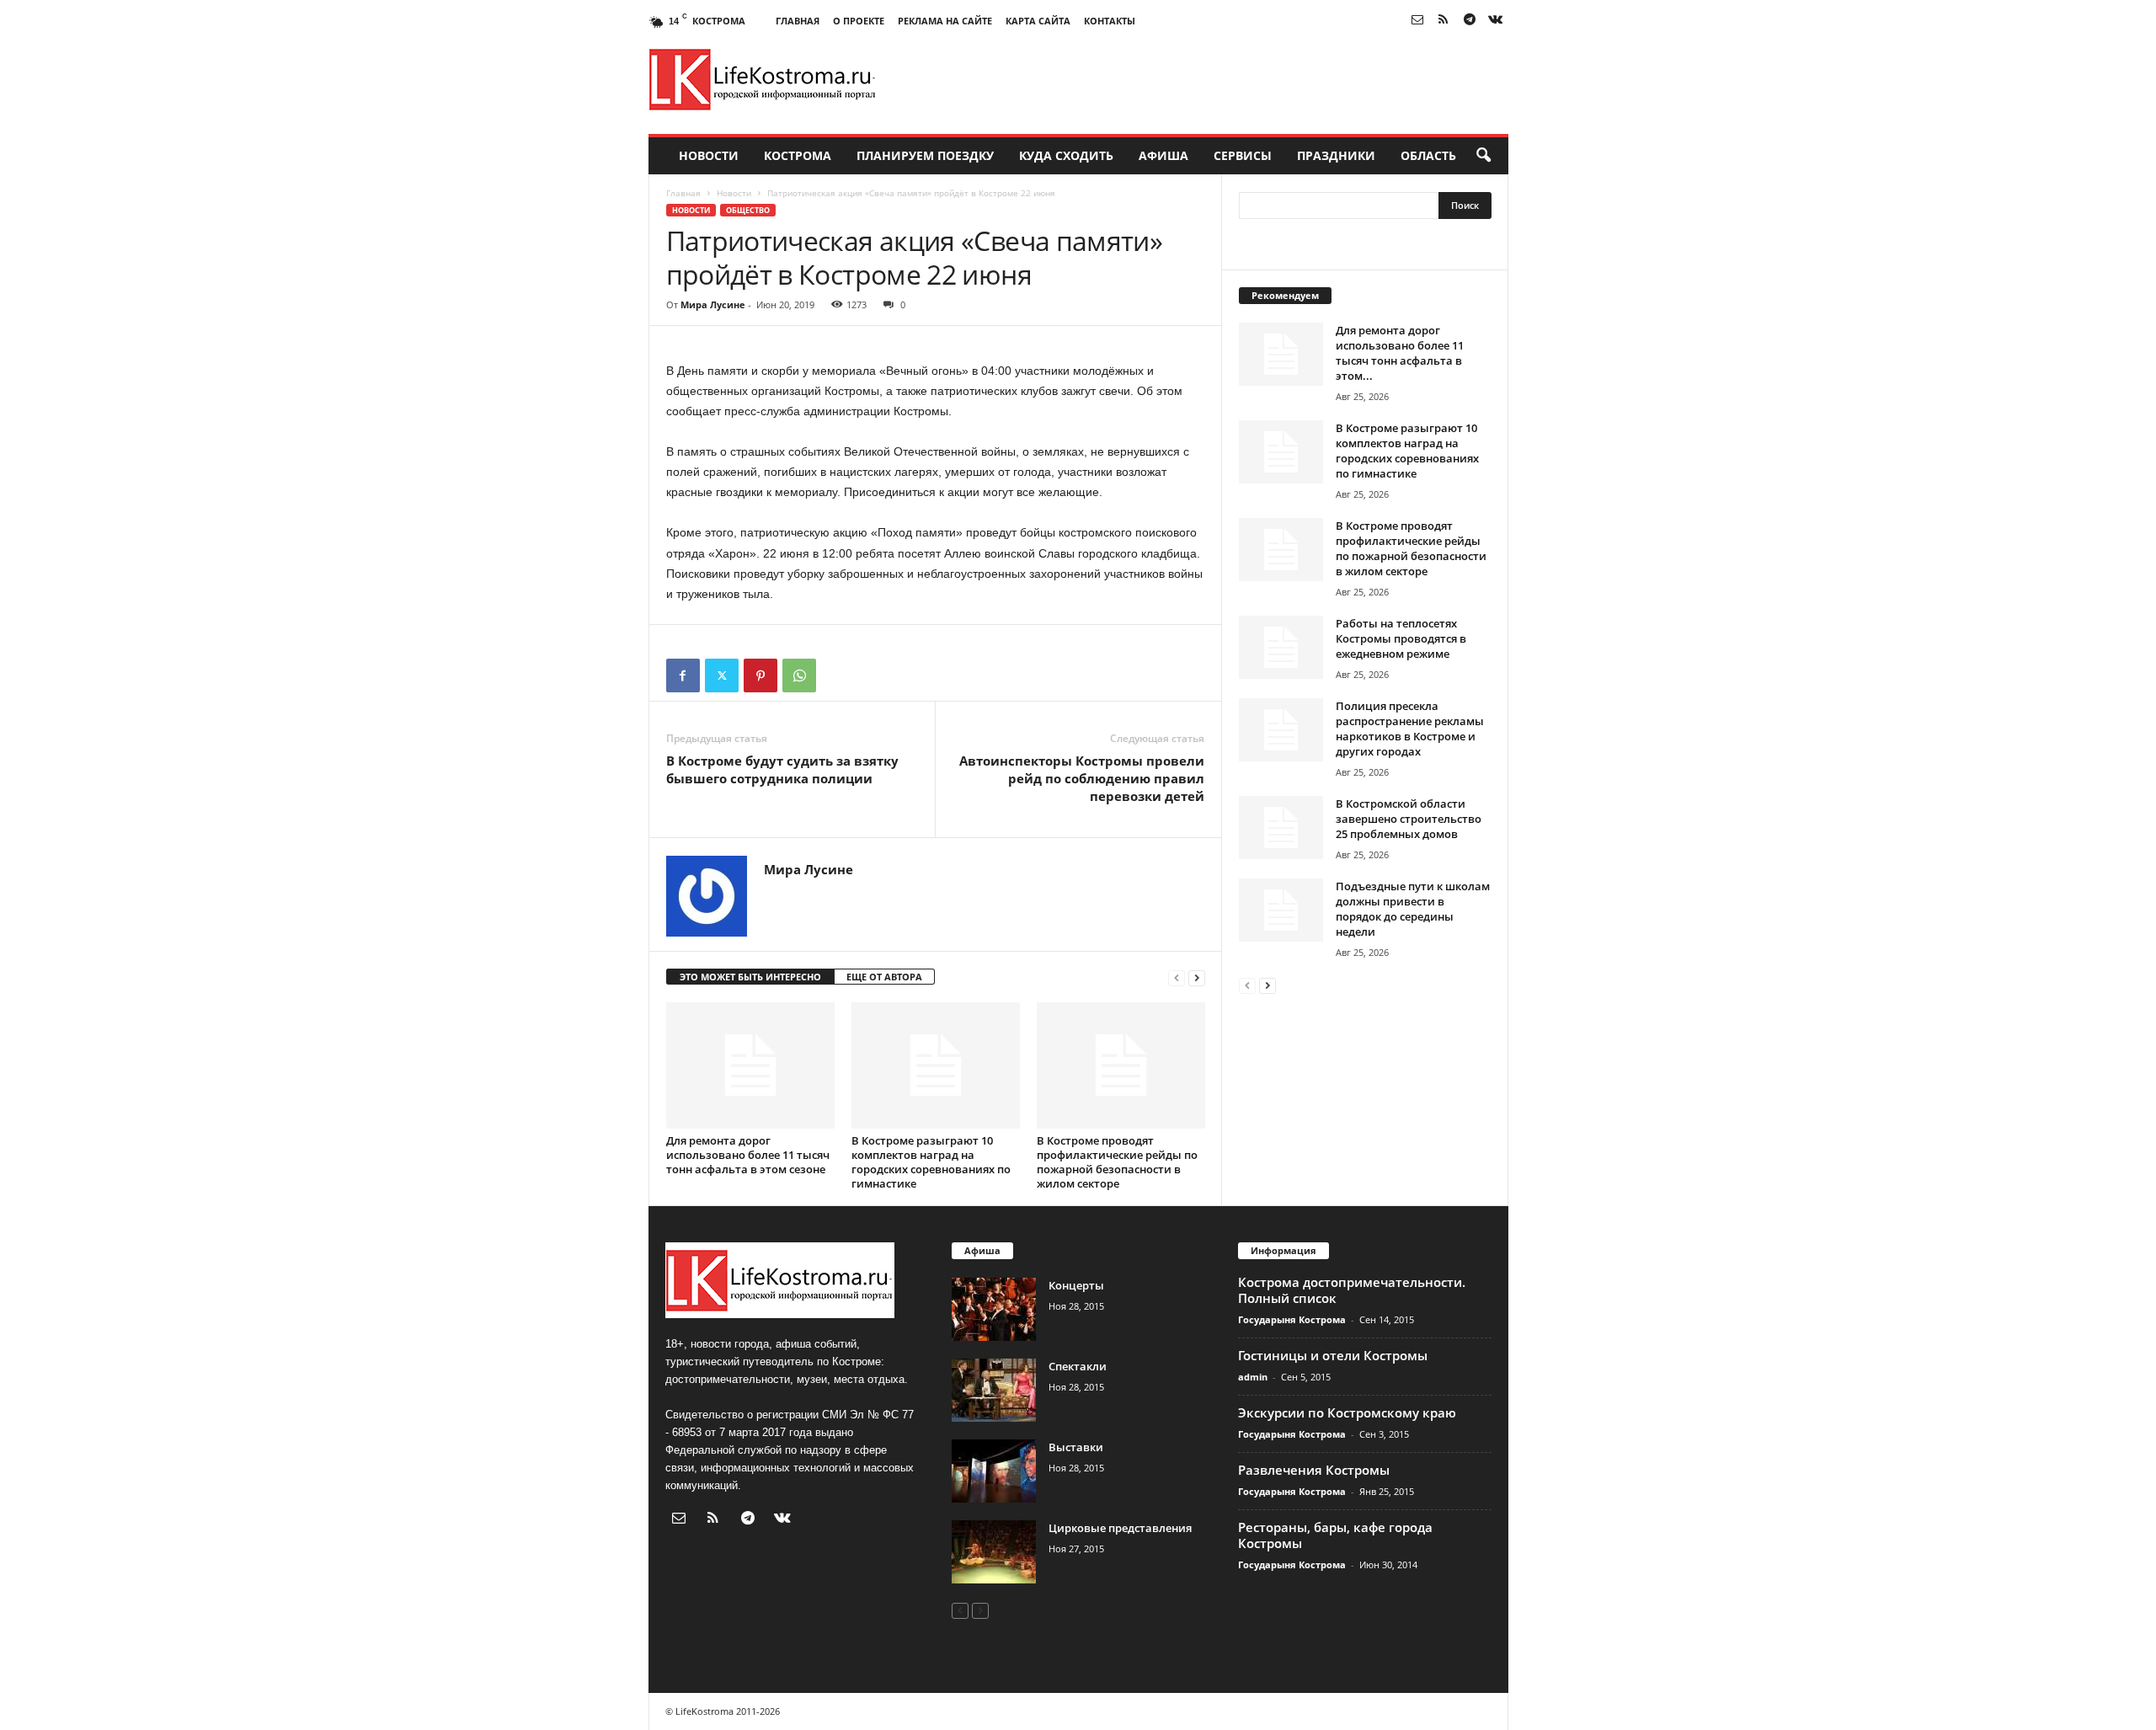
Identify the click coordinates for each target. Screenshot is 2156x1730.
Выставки (1076, 1447)
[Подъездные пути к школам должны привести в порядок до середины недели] (1281, 910)
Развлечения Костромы (1314, 1470)
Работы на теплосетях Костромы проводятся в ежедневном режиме (1401, 638)
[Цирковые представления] (994, 1552)
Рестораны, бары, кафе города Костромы (1335, 1535)
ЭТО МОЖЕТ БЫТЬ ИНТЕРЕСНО (750, 977)
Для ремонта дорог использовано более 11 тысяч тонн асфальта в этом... (1400, 353)
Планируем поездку (925, 155)
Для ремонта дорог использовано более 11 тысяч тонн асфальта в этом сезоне (748, 1155)
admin (1253, 1377)
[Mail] (1417, 21)
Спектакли (1078, 1366)
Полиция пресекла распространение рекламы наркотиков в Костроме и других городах (1410, 729)
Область (1428, 155)
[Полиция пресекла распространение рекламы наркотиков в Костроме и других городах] (1281, 730)
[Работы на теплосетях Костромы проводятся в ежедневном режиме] (1281, 647)
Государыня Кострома (1292, 1319)
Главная (798, 21)
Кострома (798, 155)
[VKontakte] (1496, 21)
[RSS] (1444, 21)
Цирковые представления (1120, 1528)
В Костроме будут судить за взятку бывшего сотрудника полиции (782, 769)
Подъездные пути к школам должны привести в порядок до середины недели (1413, 909)
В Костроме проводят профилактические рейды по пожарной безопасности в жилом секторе (1117, 1162)
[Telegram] (1470, 21)
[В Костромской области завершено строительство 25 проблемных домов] (1281, 828)
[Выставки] (994, 1471)
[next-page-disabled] (980, 1610)
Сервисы (1243, 155)
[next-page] (1197, 977)
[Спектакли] (994, 1390)
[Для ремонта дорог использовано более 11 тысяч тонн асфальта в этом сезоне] (750, 1065)
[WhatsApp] (799, 675)
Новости (709, 155)
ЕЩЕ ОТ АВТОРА (884, 977)
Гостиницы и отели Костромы (1333, 1355)
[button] (1483, 156)
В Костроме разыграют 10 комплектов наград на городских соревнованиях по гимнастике (931, 1162)
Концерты (1076, 1285)
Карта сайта (1038, 21)
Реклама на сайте (945, 21)
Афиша (1163, 155)
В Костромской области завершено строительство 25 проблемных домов (1409, 819)
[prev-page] (1177, 977)
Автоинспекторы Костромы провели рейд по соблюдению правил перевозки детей (1082, 778)
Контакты (1110, 21)
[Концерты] (994, 1309)
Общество (748, 210)
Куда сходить (1066, 155)
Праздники (1336, 155)
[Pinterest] (760, 675)
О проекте (859, 21)
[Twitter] (722, 675)
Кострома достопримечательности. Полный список (1352, 1290)
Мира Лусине (713, 304)
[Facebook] (683, 675)
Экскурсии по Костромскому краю (1347, 1412)
